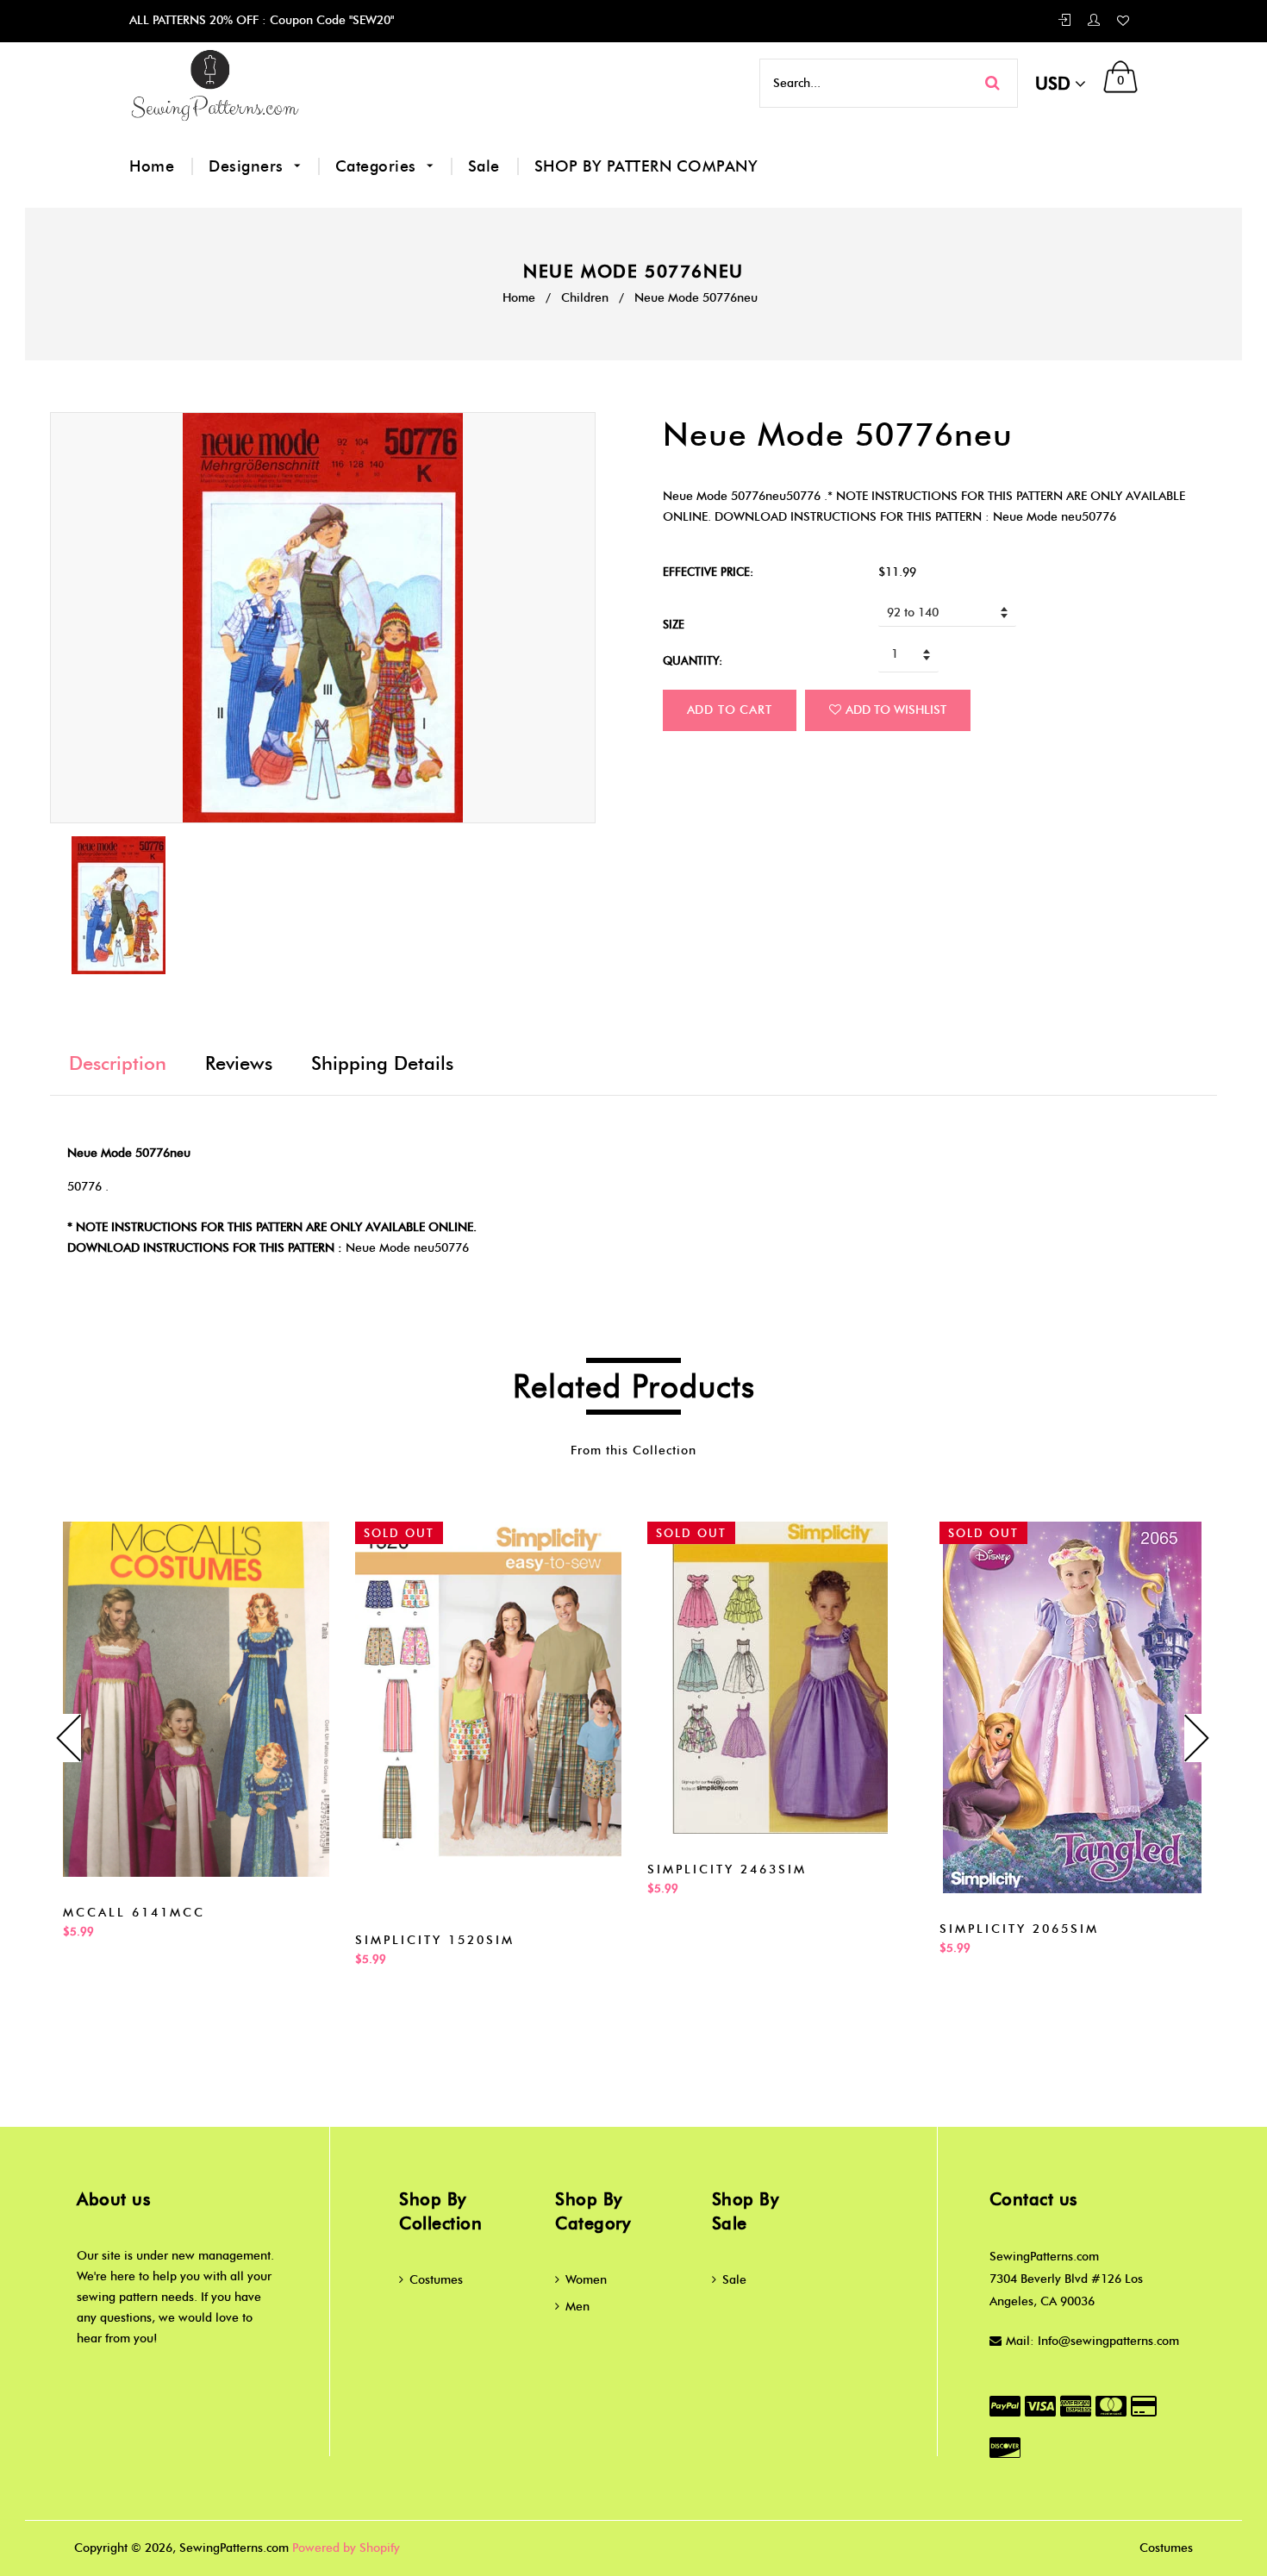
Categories (378, 166)
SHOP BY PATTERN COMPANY (646, 166)
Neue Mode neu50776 (407, 1248)
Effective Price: (708, 572)
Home (152, 166)
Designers (248, 166)
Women (586, 2280)
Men (577, 2307)
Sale (484, 166)
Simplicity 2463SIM (727, 1869)
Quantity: (693, 660)
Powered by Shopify (346, 2548)
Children (585, 298)
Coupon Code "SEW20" (330, 20)
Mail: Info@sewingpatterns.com (1092, 2341)
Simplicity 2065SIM (1019, 1929)
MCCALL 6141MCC (134, 1913)
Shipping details (382, 1063)
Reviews (239, 1063)
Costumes (436, 2280)
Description (118, 1063)
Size (674, 624)
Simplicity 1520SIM (435, 1940)
